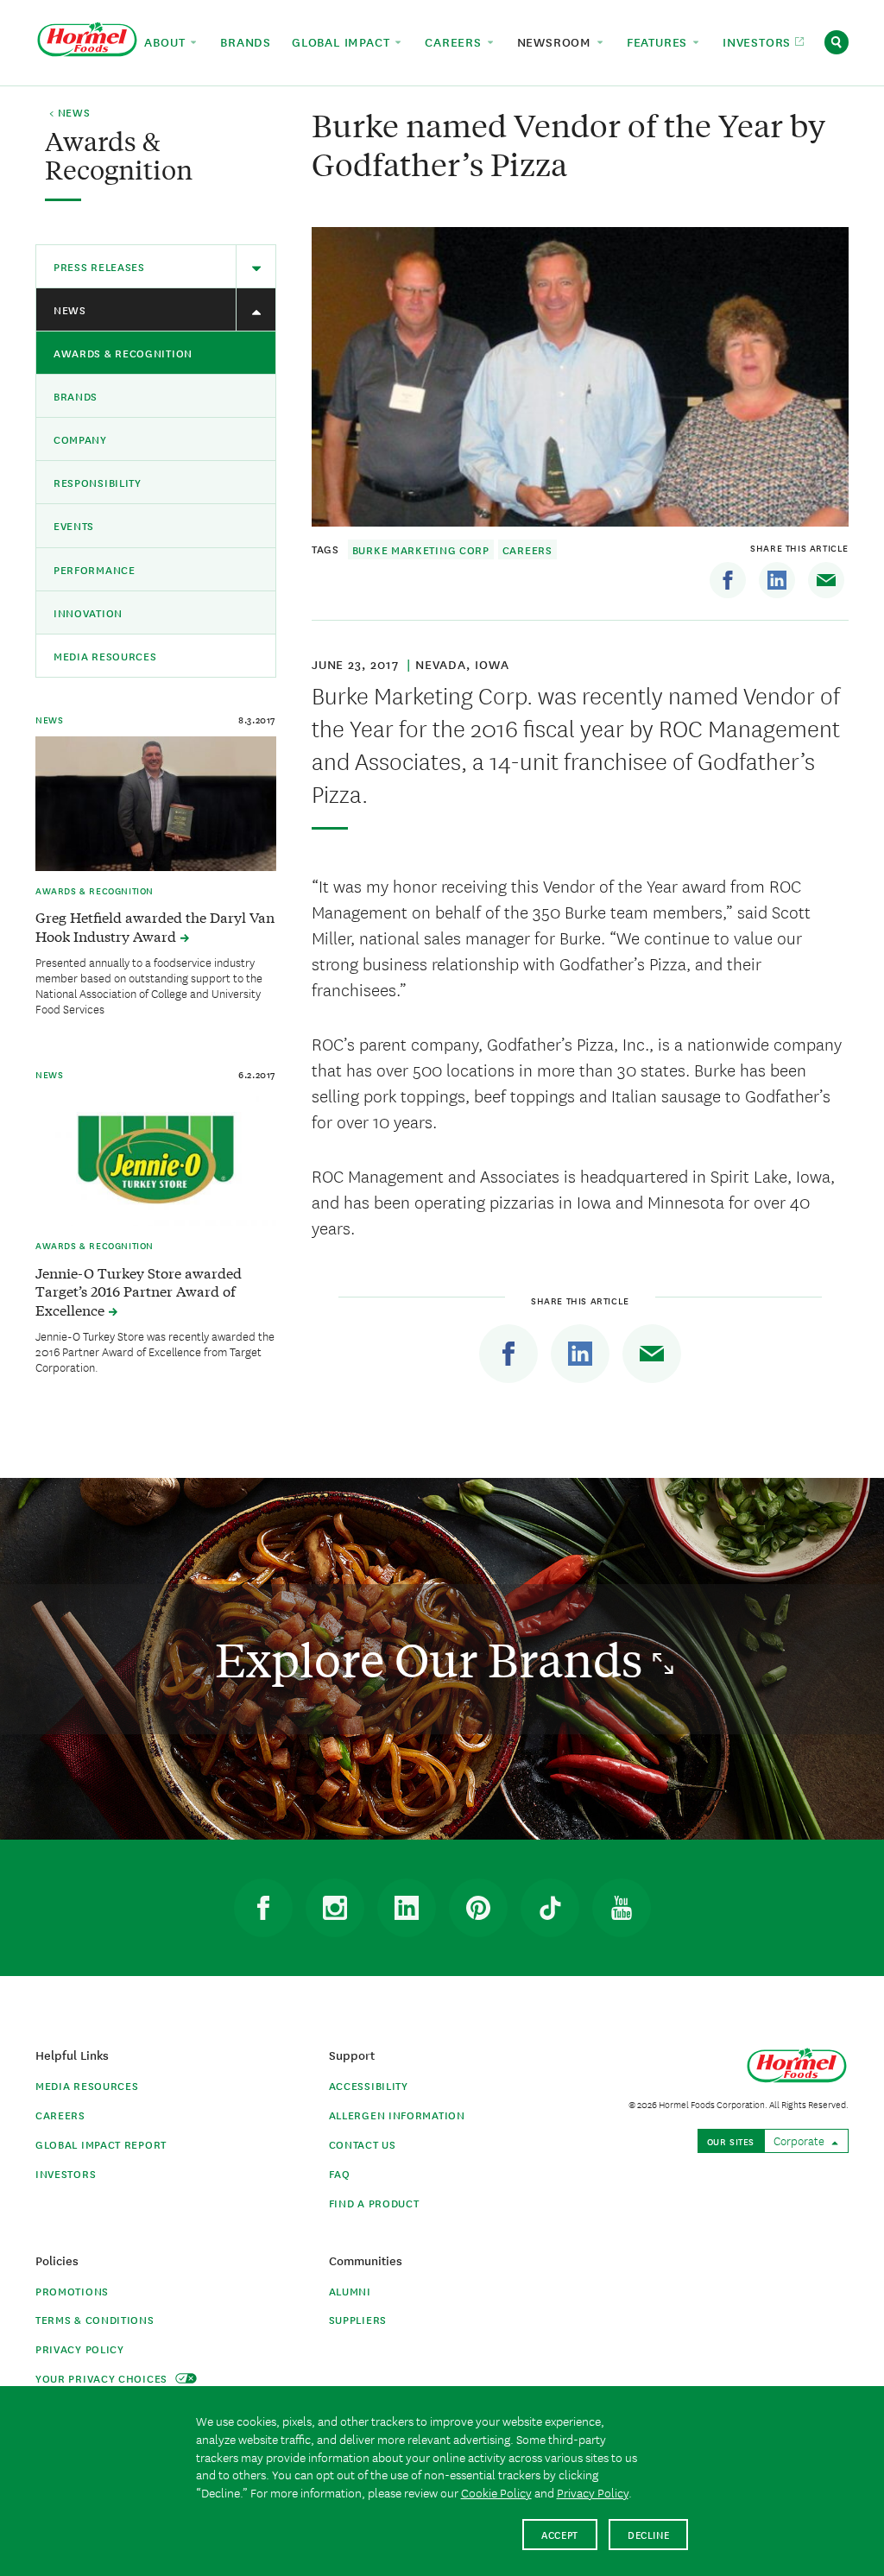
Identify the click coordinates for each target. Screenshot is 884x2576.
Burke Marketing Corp (421, 549)
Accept (560, 2534)
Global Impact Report (101, 2144)
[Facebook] (728, 580)
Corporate (800, 2140)
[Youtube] (622, 1908)
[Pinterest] (478, 1908)
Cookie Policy (496, 2492)
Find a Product (374, 2203)
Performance (95, 569)
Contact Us (363, 2144)
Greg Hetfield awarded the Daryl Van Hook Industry (155, 926)
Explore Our (434, 1659)
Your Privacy (103, 2378)
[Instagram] (335, 1908)
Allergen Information (397, 2115)
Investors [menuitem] (759, 41)
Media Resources (105, 656)
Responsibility (98, 482)
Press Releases (99, 266)
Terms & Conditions (95, 2319)
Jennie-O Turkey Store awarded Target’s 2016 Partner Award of (139, 1291)
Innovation (88, 612)
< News (69, 113)
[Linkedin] (777, 580)
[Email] (826, 580)
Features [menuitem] (659, 41)
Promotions (72, 2291)
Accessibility (369, 2085)
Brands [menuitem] (246, 41)
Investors (66, 2173)
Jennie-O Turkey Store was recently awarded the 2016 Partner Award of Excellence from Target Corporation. (155, 1351)
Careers (527, 549)
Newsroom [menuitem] (556, 41)
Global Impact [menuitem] (343, 41)
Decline (649, 2534)
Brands (76, 396)
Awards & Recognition (123, 353)
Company (80, 439)
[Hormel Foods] (87, 40)
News (70, 309)
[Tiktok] (550, 1908)
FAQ (340, 2173)
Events (74, 525)
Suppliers (358, 2319)
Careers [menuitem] (455, 41)
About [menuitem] (167, 41)
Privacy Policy (80, 2349)
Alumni (350, 2291)
